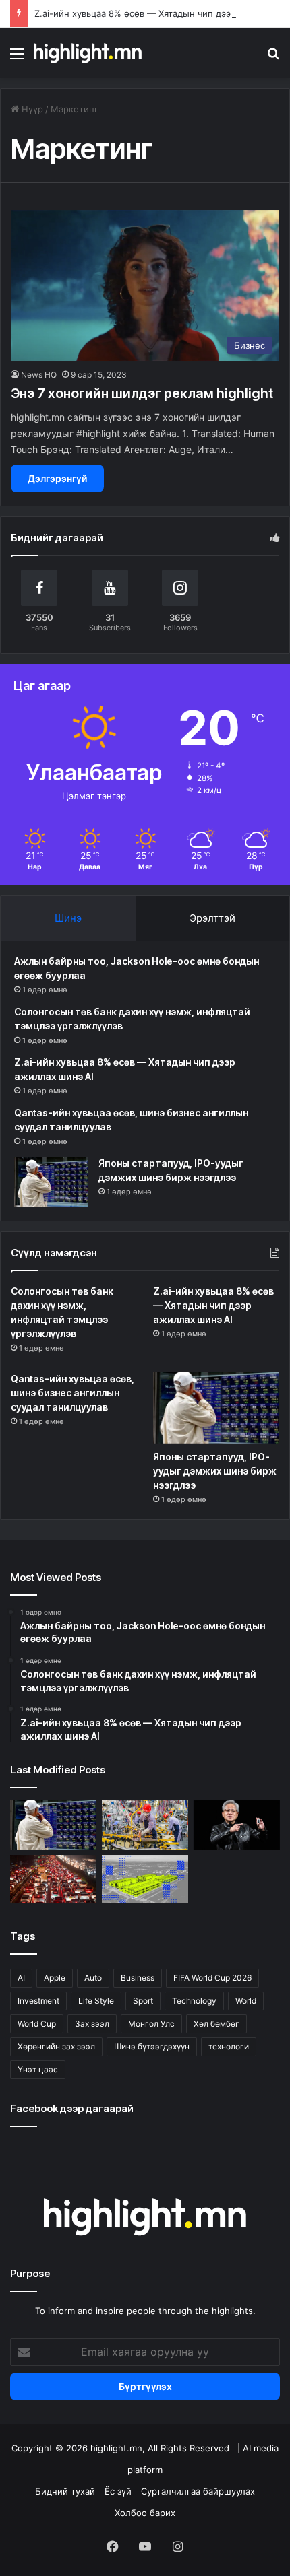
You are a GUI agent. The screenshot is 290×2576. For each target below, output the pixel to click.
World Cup (37, 2024)
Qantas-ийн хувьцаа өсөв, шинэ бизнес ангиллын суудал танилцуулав (72, 1393)
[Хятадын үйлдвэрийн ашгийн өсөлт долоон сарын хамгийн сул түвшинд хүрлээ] (145, 1825)
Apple (55, 1978)
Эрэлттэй (212, 918)
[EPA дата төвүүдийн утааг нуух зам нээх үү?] (145, 1879)
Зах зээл (92, 2024)
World (246, 2001)
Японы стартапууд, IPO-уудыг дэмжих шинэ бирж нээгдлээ (215, 1471)
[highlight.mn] (88, 53)
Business (138, 1978)
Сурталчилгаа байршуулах (198, 2491)
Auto (93, 1978)
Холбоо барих (145, 2513)
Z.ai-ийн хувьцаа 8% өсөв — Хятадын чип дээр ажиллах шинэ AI (213, 1305)
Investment (38, 2001)
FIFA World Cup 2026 (212, 1978)
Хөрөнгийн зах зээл (56, 2046)
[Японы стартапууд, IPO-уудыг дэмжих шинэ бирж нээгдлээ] (51, 1182)
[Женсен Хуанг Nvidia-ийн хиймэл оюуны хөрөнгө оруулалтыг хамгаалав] (237, 1825)
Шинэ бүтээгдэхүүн (152, 2046)
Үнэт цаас (38, 2069)
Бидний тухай (65, 2491)
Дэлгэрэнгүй (57, 478)
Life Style (96, 2001)
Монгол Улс (151, 2024)
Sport (143, 2001)
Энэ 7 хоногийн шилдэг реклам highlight (142, 393)
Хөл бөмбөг (216, 2024)
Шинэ (68, 918)
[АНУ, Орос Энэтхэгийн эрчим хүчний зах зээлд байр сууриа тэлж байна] (53, 1879)
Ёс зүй (118, 2491)
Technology (194, 2001)
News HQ (39, 375)
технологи (229, 2046)
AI (21, 1978)
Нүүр (31, 109)
